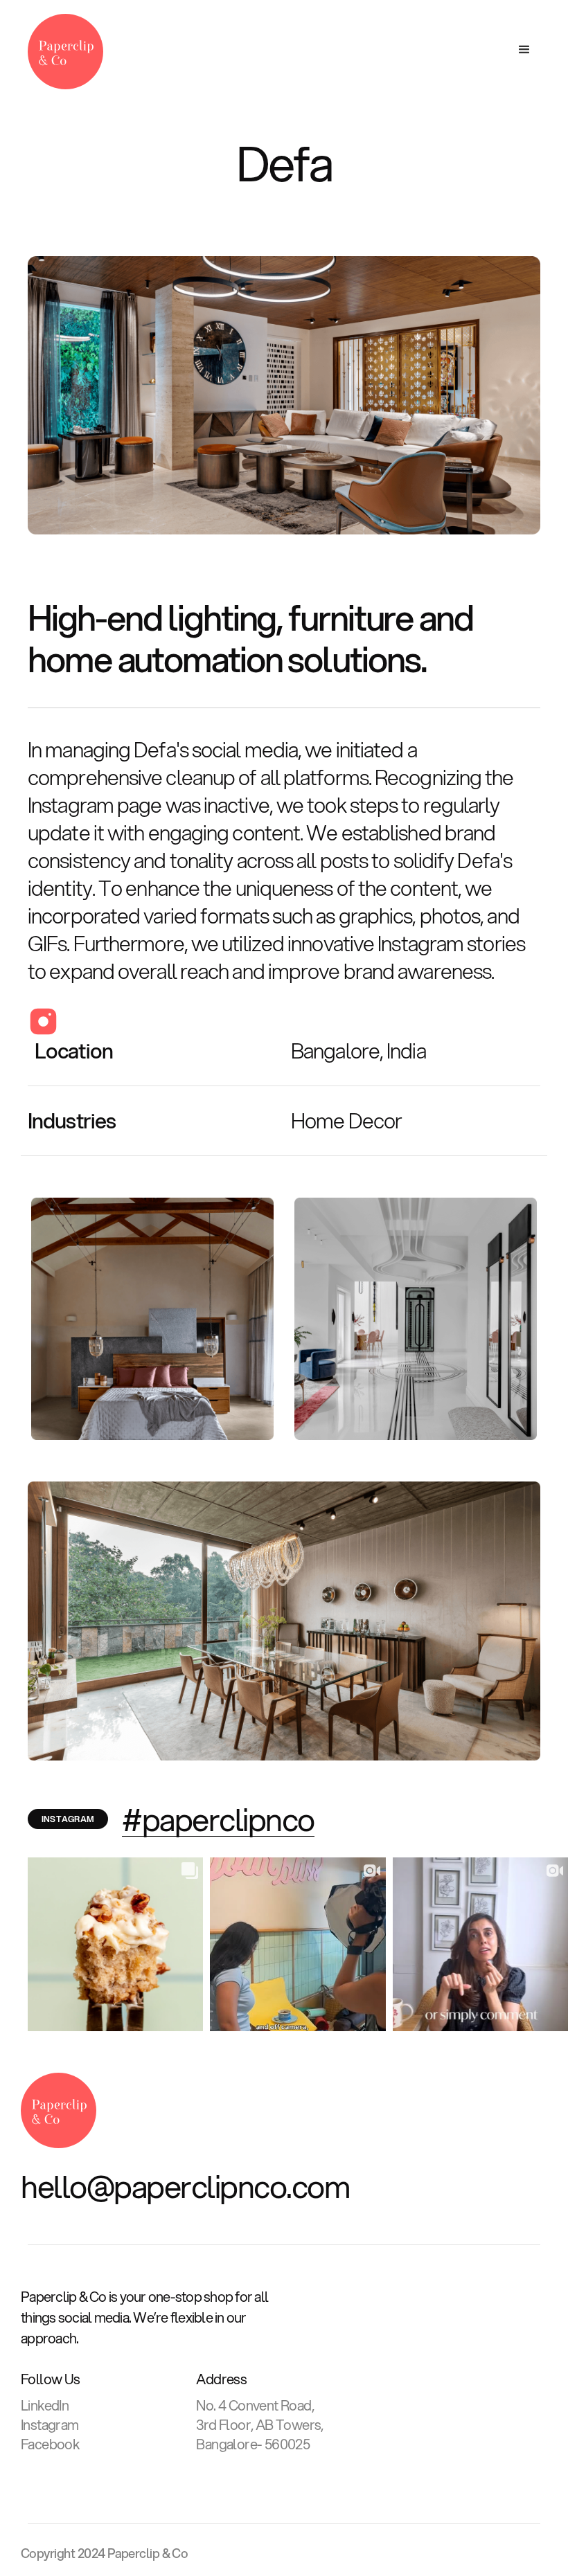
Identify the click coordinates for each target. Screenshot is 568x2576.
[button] (525, 50)
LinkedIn (45, 2406)
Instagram (50, 2425)
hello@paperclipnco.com (185, 2186)
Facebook (50, 2444)
